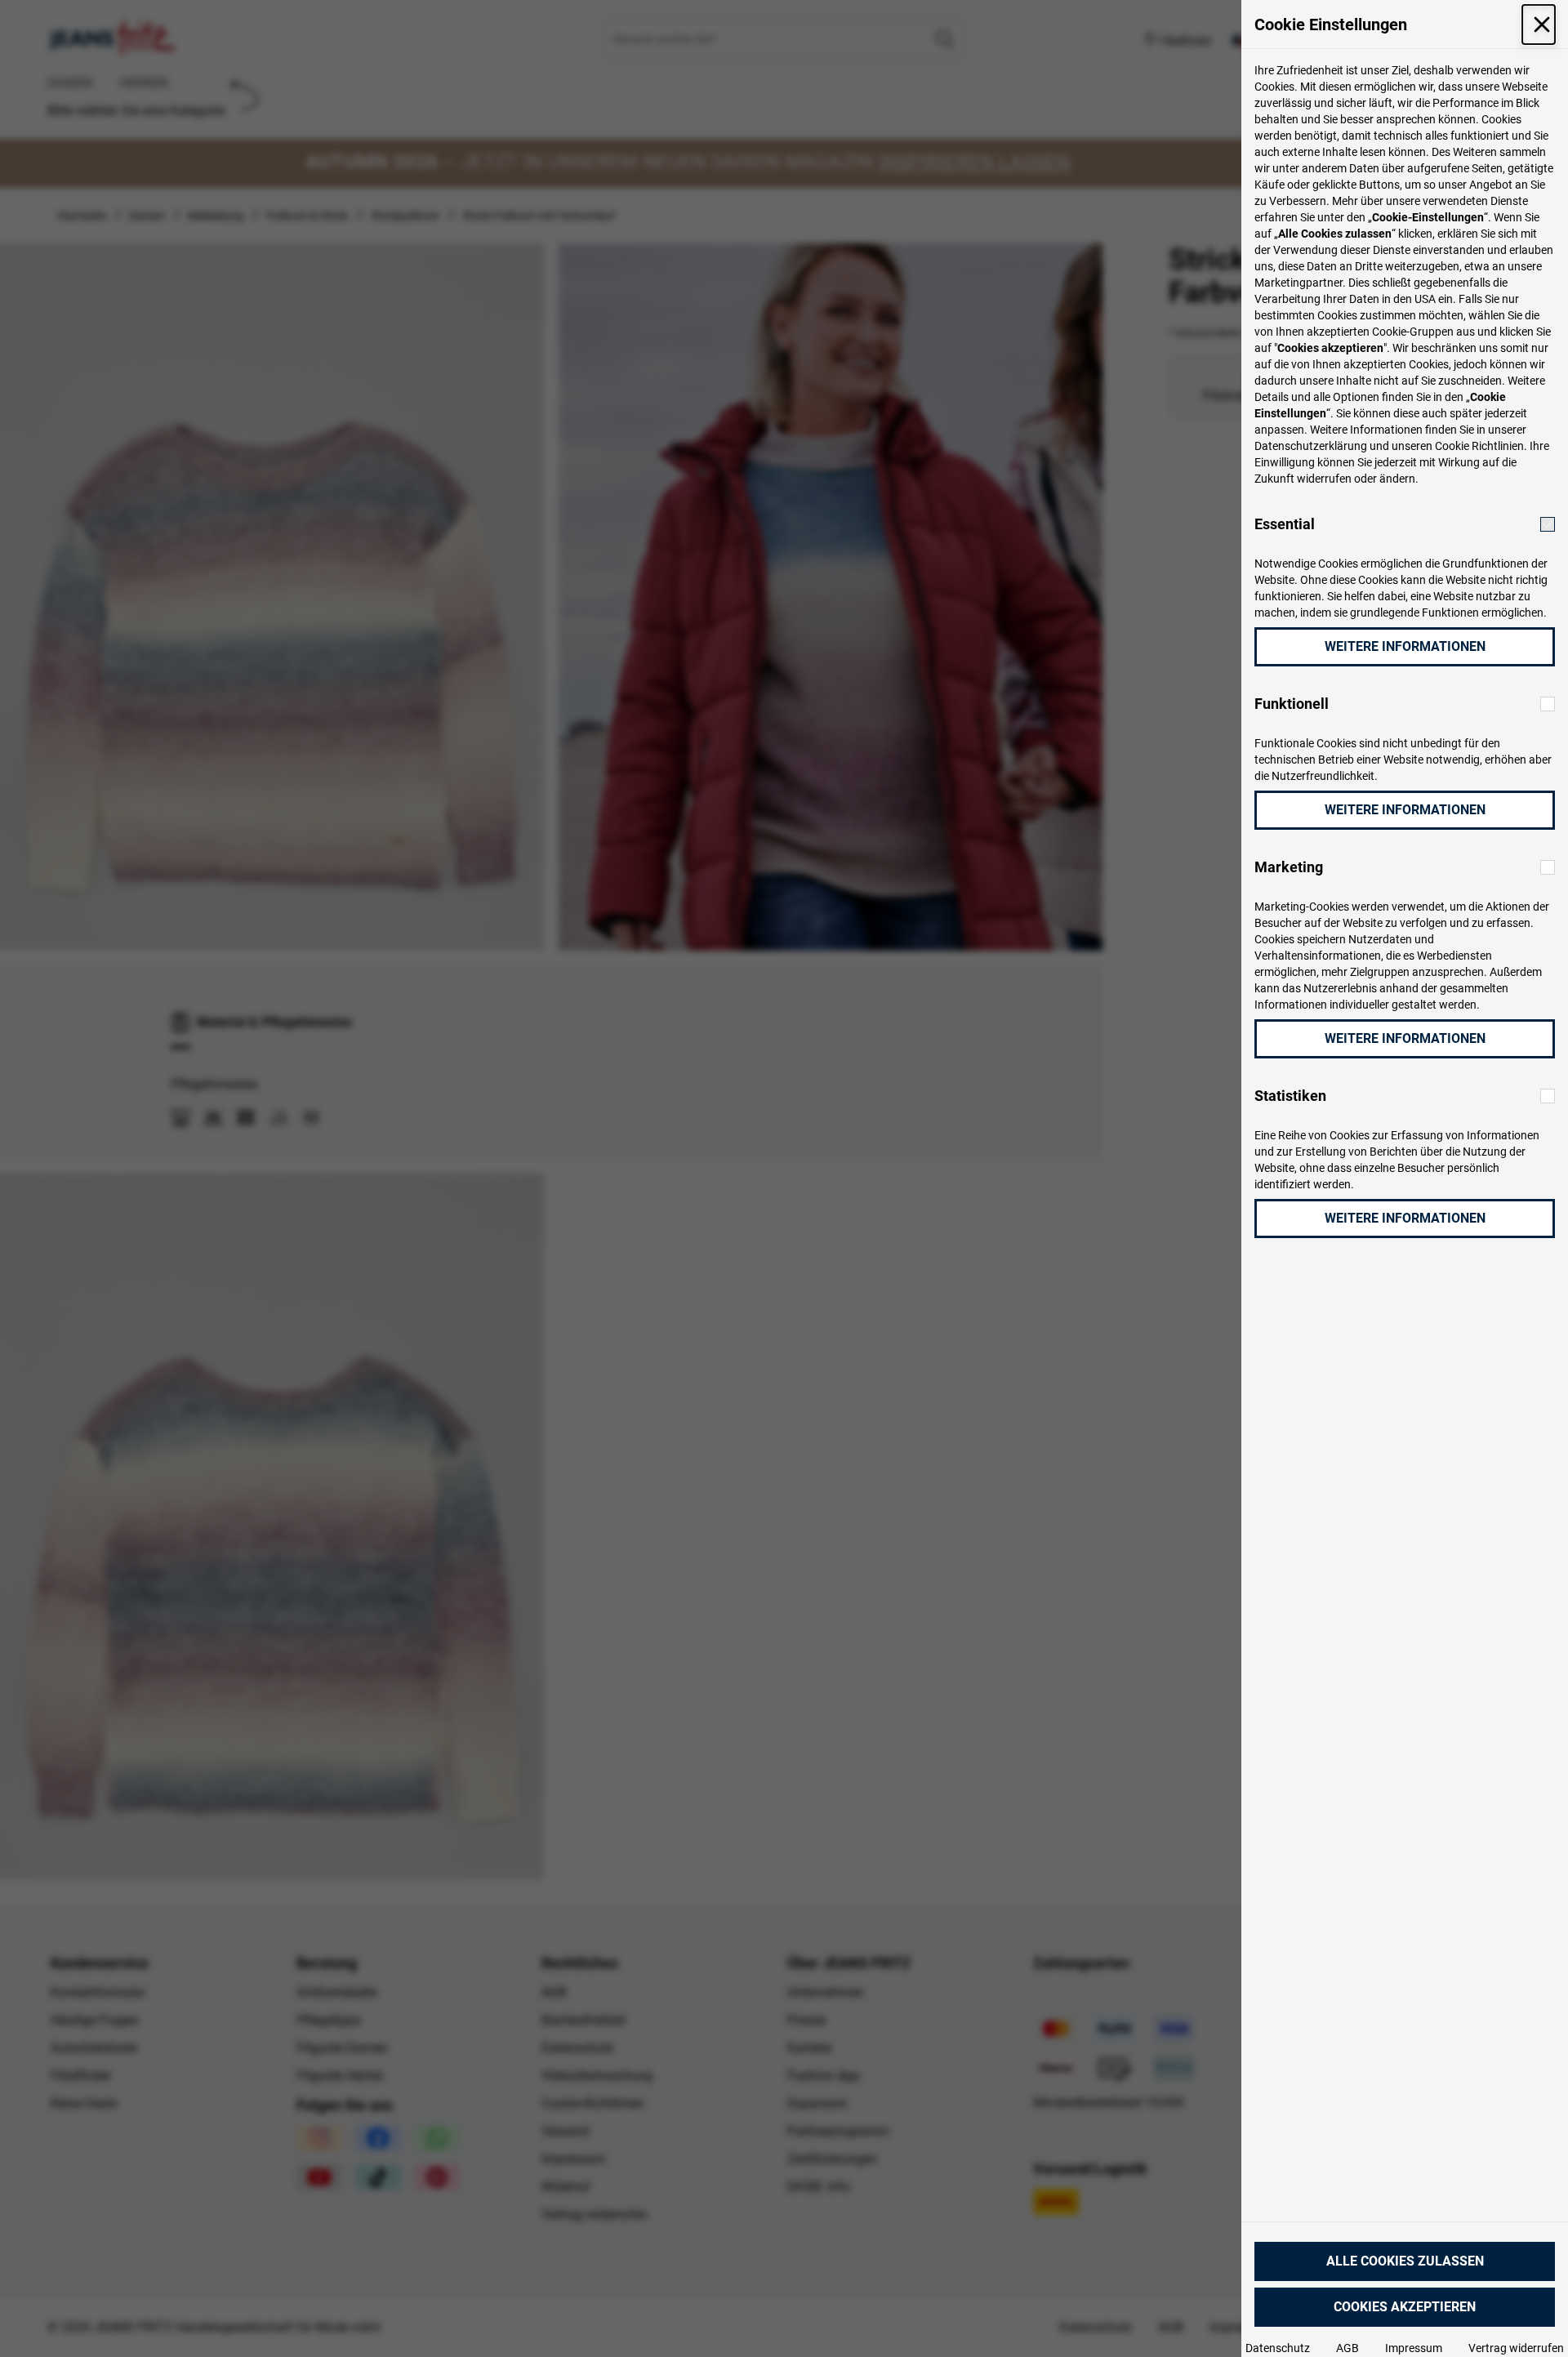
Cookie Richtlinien (1479, 446)
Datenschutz (1278, 2348)
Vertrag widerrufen (1516, 2348)
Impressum (1414, 2348)
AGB (1347, 2348)
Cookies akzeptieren (1405, 2307)
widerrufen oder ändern (1356, 479)
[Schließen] (1539, 25)
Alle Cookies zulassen (1405, 2261)
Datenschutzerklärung (1311, 446)
